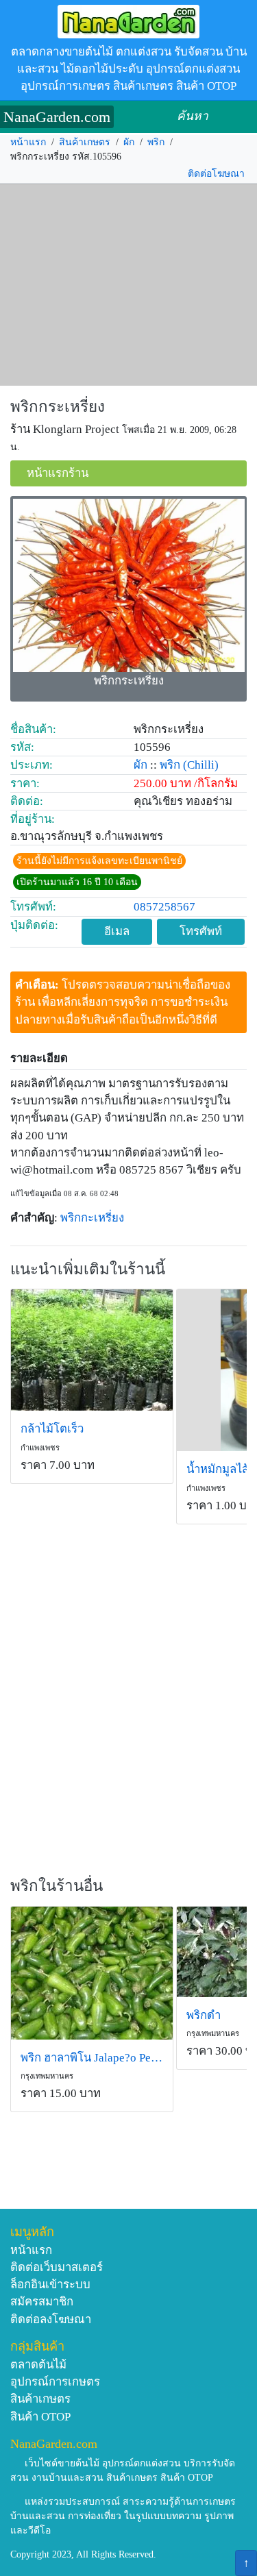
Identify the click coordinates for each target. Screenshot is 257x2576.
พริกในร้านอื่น (57, 1886)
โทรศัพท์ (201, 931)
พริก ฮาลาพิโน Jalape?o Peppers (92, 2058)
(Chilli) (201, 765)
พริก (156, 142)
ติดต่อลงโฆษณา (51, 2319)
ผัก (129, 142)
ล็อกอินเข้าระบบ (50, 2284)
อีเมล (117, 931)
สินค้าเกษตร (85, 142)
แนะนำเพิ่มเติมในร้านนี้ (88, 1269)
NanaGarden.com (57, 117)
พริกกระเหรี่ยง (58, 407)
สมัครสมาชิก (42, 2302)
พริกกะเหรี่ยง (92, 1218)
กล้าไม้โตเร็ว (52, 1429)
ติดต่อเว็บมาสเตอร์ (57, 2267)
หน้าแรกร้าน (58, 473)
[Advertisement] (128, 285)
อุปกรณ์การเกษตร (55, 2382)
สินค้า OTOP (40, 2417)
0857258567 (164, 907)
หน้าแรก (28, 142)
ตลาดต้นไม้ (38, 2365)
